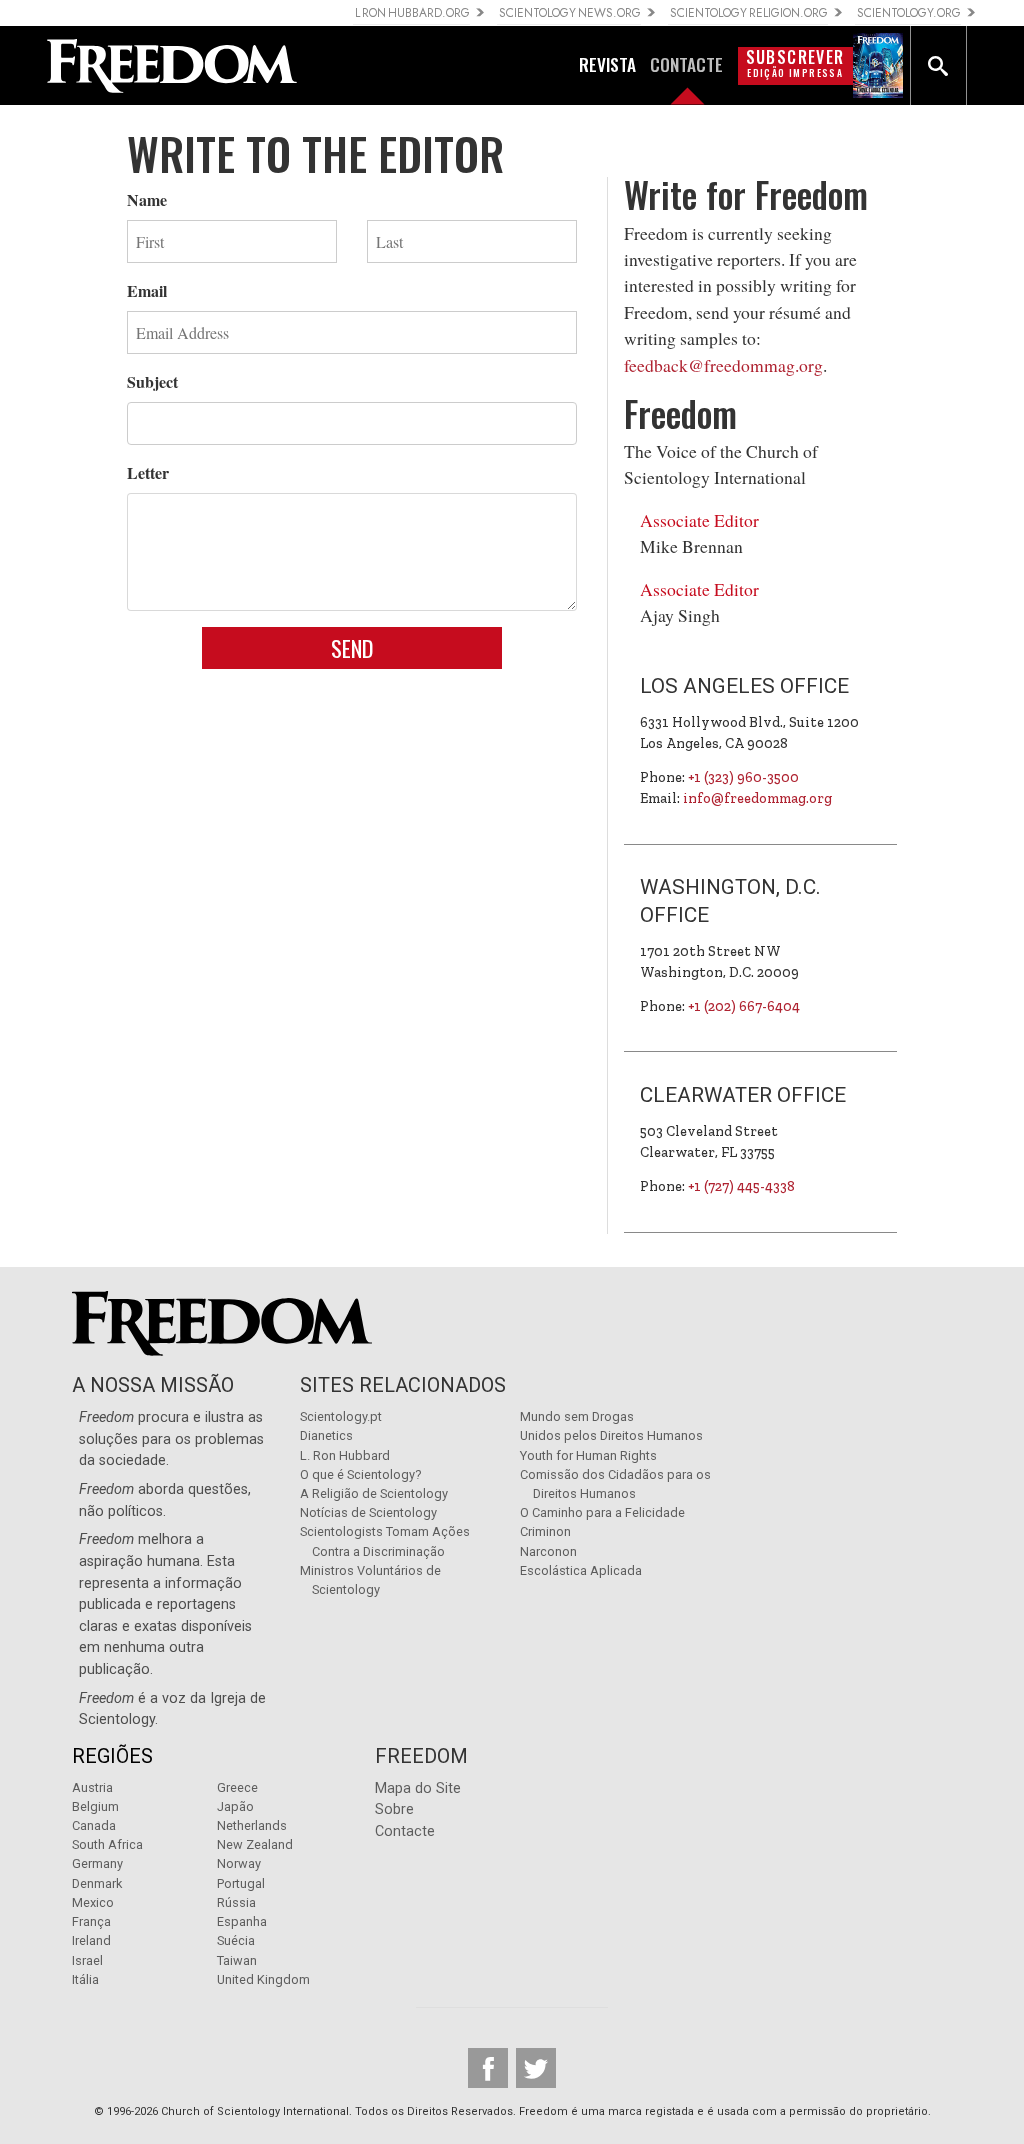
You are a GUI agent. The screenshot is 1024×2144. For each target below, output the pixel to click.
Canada (94, 1825)
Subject (152, 381)
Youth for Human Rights (588, 1455)
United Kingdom (263, 1979)
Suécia (236, 1940)
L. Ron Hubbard (345, 1455)
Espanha (242, 1921)
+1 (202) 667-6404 (744, 1006)
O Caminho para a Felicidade (602, 1512)
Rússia (236, 1902)
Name (147, 199)
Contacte (405, 1831)
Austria (92, 1787)
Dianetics (326, 1435)
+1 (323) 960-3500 (743, 777)
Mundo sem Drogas (577, 1416)
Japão (235, 1806)
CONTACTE (686, 64)
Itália (85, 1979)
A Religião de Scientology (374, 1493)
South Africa (107, 1844)
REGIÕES (112, 1756)
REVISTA (607, 64)
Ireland (91, 1940)
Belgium (95, 1806)
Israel (87, 1960)
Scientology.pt (341, 1416)
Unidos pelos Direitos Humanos (611, 1435)
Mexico (93, 1902)
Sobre (394, 1809)
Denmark (97, 1883)
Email (147, 290)
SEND (352, 647)
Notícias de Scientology (368, 1512)
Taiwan (237, 1960)
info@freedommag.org (757, 798)
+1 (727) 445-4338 (741, 1186)
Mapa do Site (418, 1788)
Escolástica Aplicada (581, 1570)
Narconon (548, 1551)
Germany (97, 1863)
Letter (148, 472)
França (91, 1921)
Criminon (545, 1531)
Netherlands (252, 1825)
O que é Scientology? (360, 1474)
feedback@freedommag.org (723, 365)
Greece (237, 1787)
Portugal (241, 1883)
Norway (239, 1863)
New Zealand (255, 1844)
